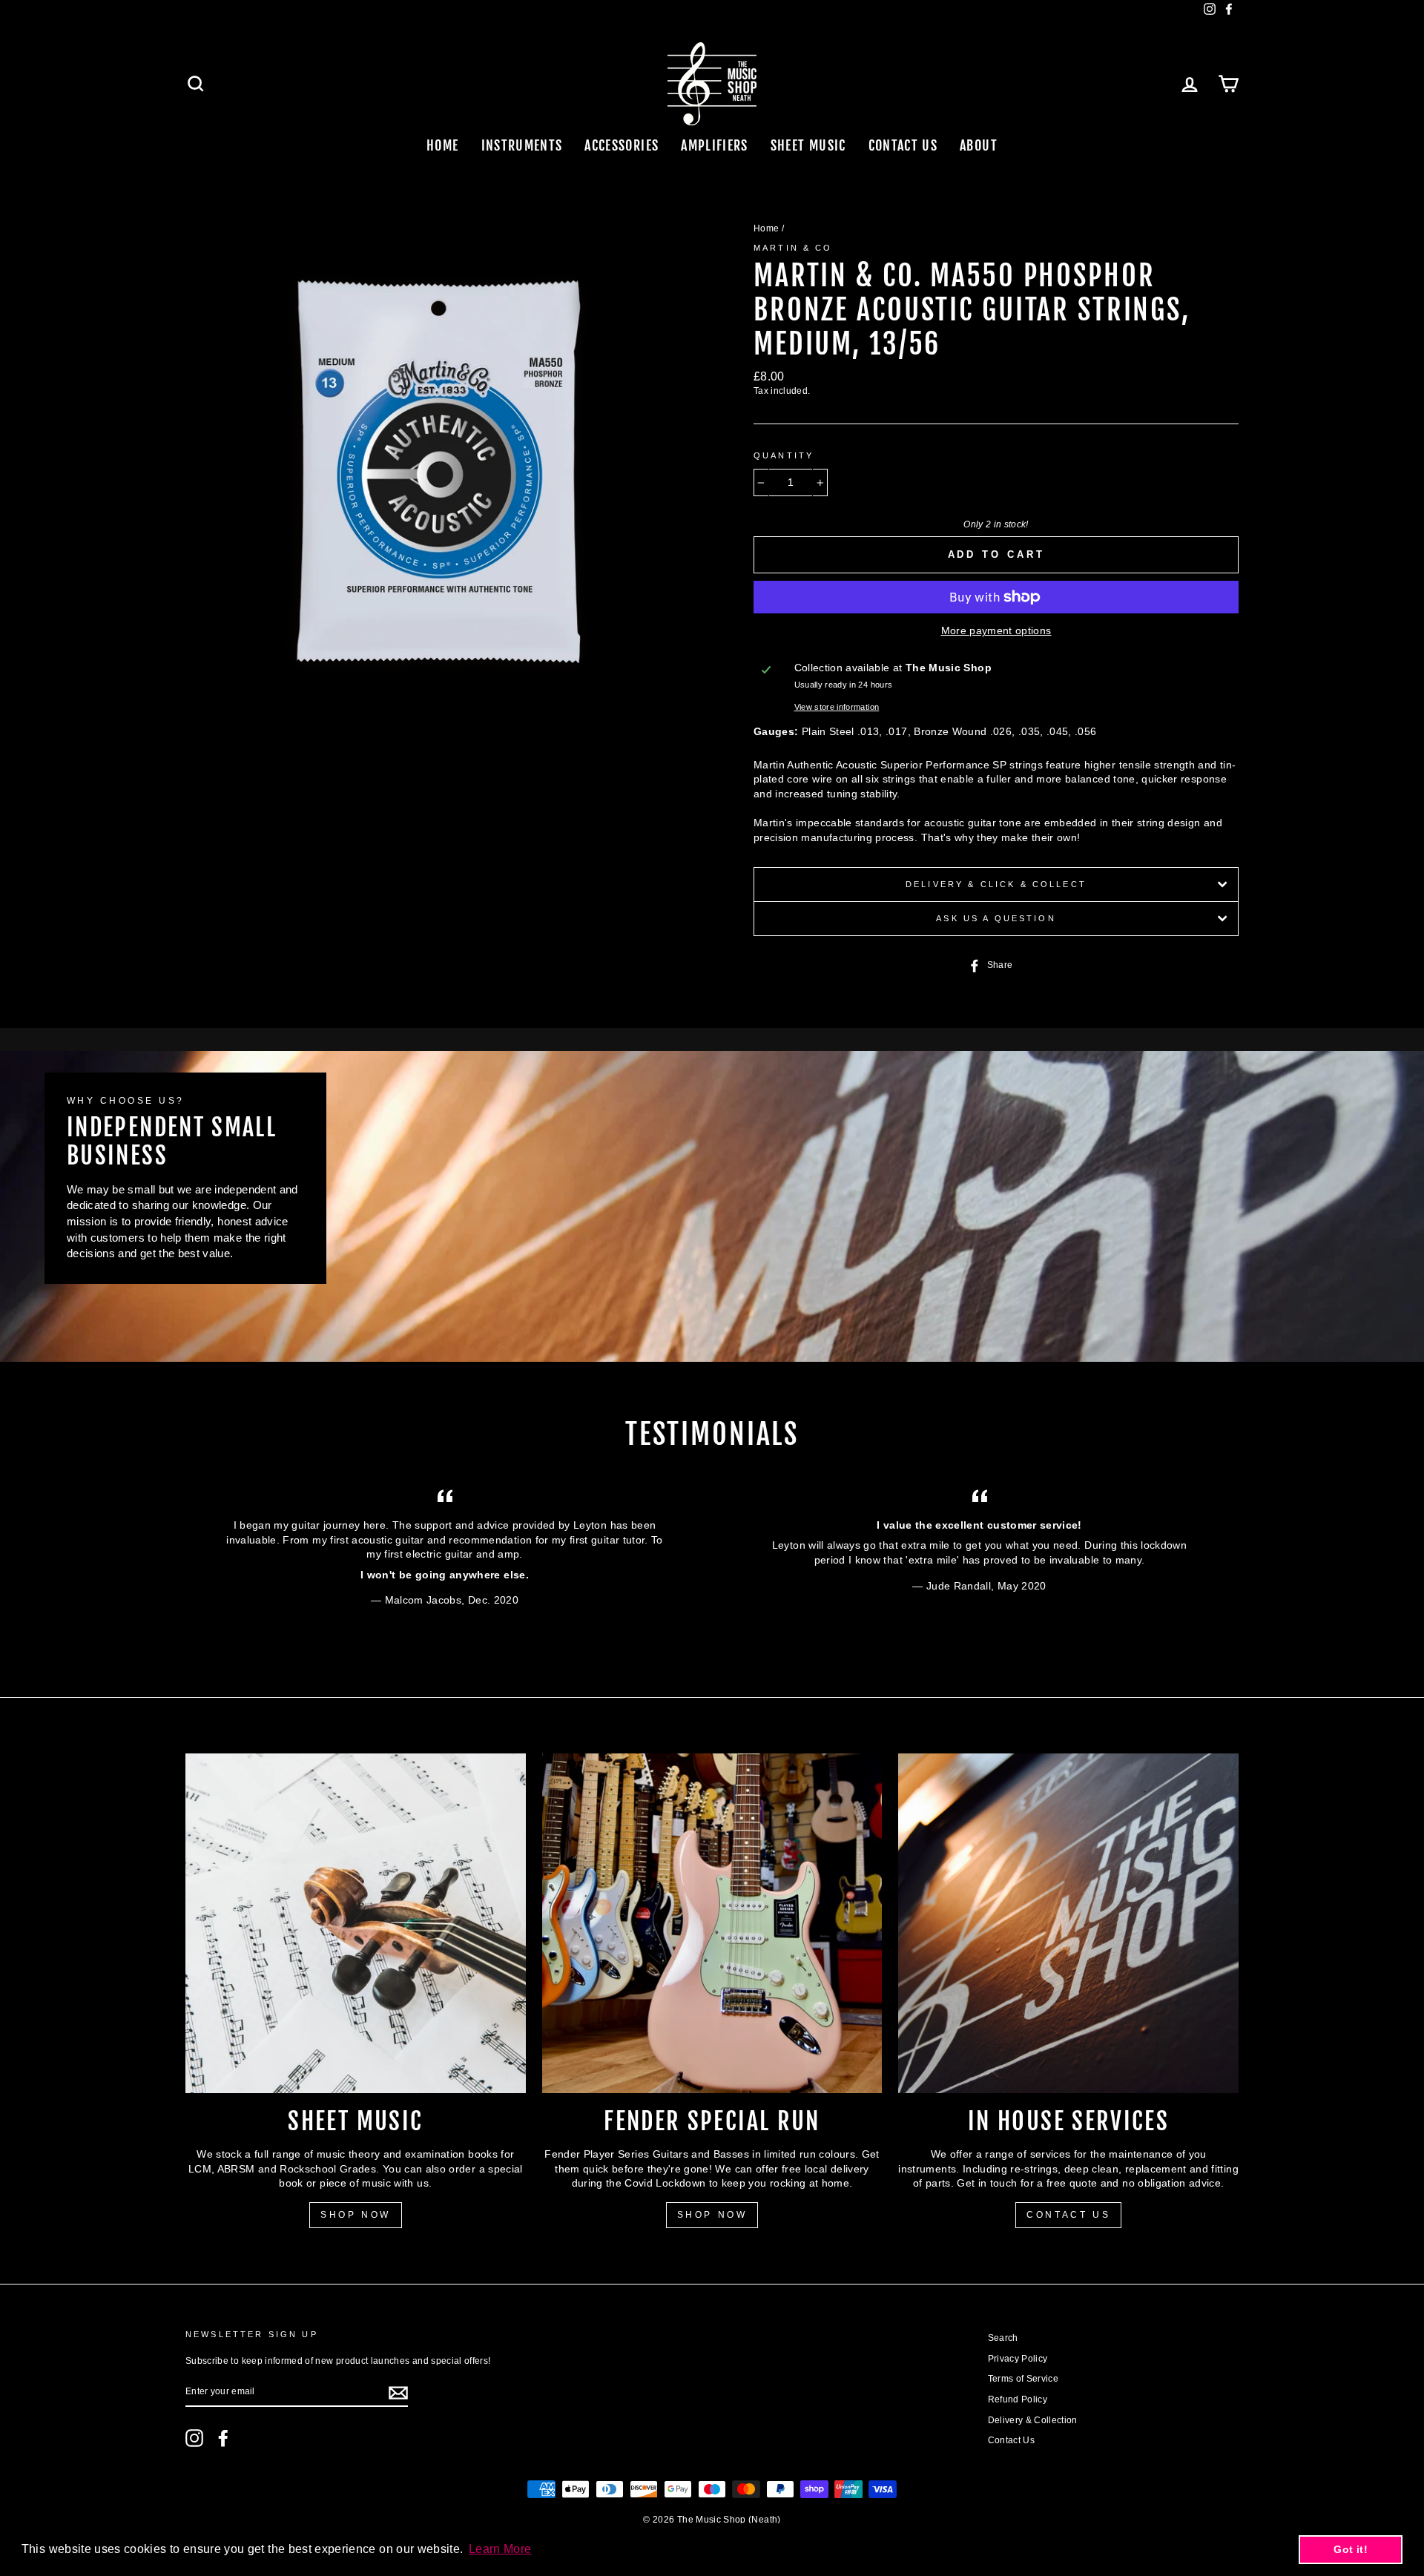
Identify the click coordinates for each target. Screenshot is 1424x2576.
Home (442, 145)
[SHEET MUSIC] (356, 1924)
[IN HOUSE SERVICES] (1068, 1924)
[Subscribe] (398, 2393)
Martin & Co (793, 248)
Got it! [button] (1350, 2549)
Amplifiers (715, 145)
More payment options (996, 630)
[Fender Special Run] (712, 1924)
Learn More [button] (500, 2549)
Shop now (712, 2215)
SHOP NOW (356, 2215)
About (979, 145)
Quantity (784, 455)
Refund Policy (1018, 2399)
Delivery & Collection (1033, 2420)
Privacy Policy (1018, 2359)
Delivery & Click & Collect (996, 884)
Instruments (522, 145)
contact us (1068, 2215)
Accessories (622, 145)
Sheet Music (808, 145)
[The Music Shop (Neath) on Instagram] (194, 2438)
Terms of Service (1023, 2379)
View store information (837, 707)
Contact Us (903, 145)
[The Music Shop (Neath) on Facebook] (223, 2438)
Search (1003, 2338)
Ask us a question (996, 918)
